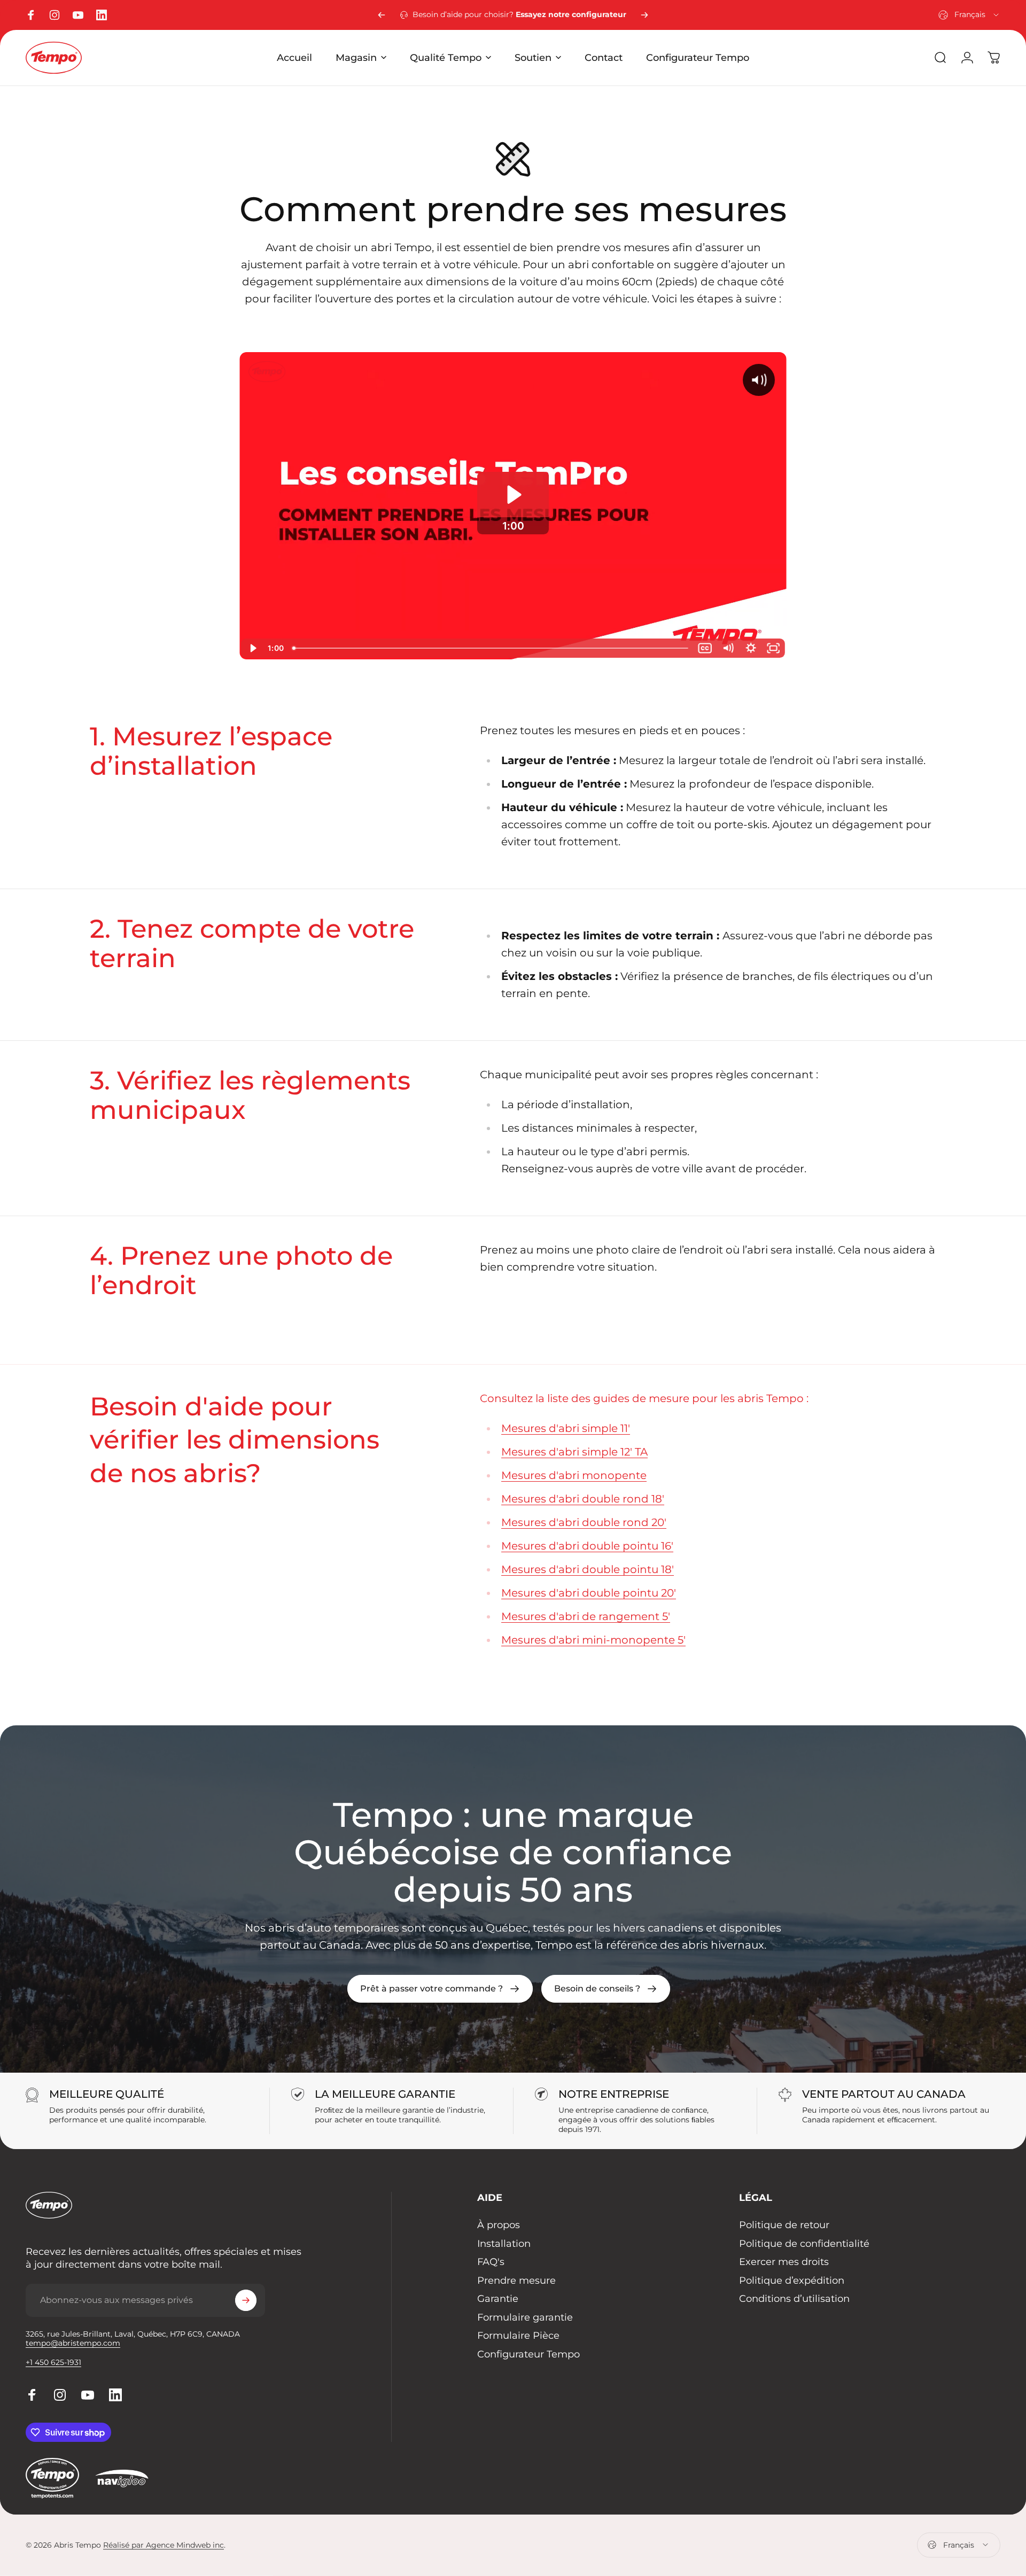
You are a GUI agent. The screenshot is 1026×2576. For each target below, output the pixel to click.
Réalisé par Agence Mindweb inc (164, 2545)
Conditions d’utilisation (794, 2299)
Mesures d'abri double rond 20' (584, 1522)
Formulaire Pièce (518, 2336)
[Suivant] (644, 15)
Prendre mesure (516, 2281)
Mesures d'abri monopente (574, 1475)
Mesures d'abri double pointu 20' (589, 1593)
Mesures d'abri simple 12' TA (574, 1452)
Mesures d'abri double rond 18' (583, 1499)
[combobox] (969, 15)
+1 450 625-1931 (53, 2362)
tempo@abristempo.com (73, 2343)
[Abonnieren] (246, 2300)
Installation (504, 2244)
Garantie (498, 2299)
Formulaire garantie (525, 2317)
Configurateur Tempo (528, 2354)
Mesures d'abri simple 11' (566, 1428)
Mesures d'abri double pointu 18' (588, 1569)
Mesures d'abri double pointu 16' (587, 1546)
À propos (499, 2225)
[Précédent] (382, 15)
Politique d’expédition (792, 2281)
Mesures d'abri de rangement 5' (586, 1616)
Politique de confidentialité (804, 2244)
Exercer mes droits (784, 2262)
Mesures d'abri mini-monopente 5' (593, 1640)
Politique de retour (784, 2225)
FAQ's (491, 2262)
